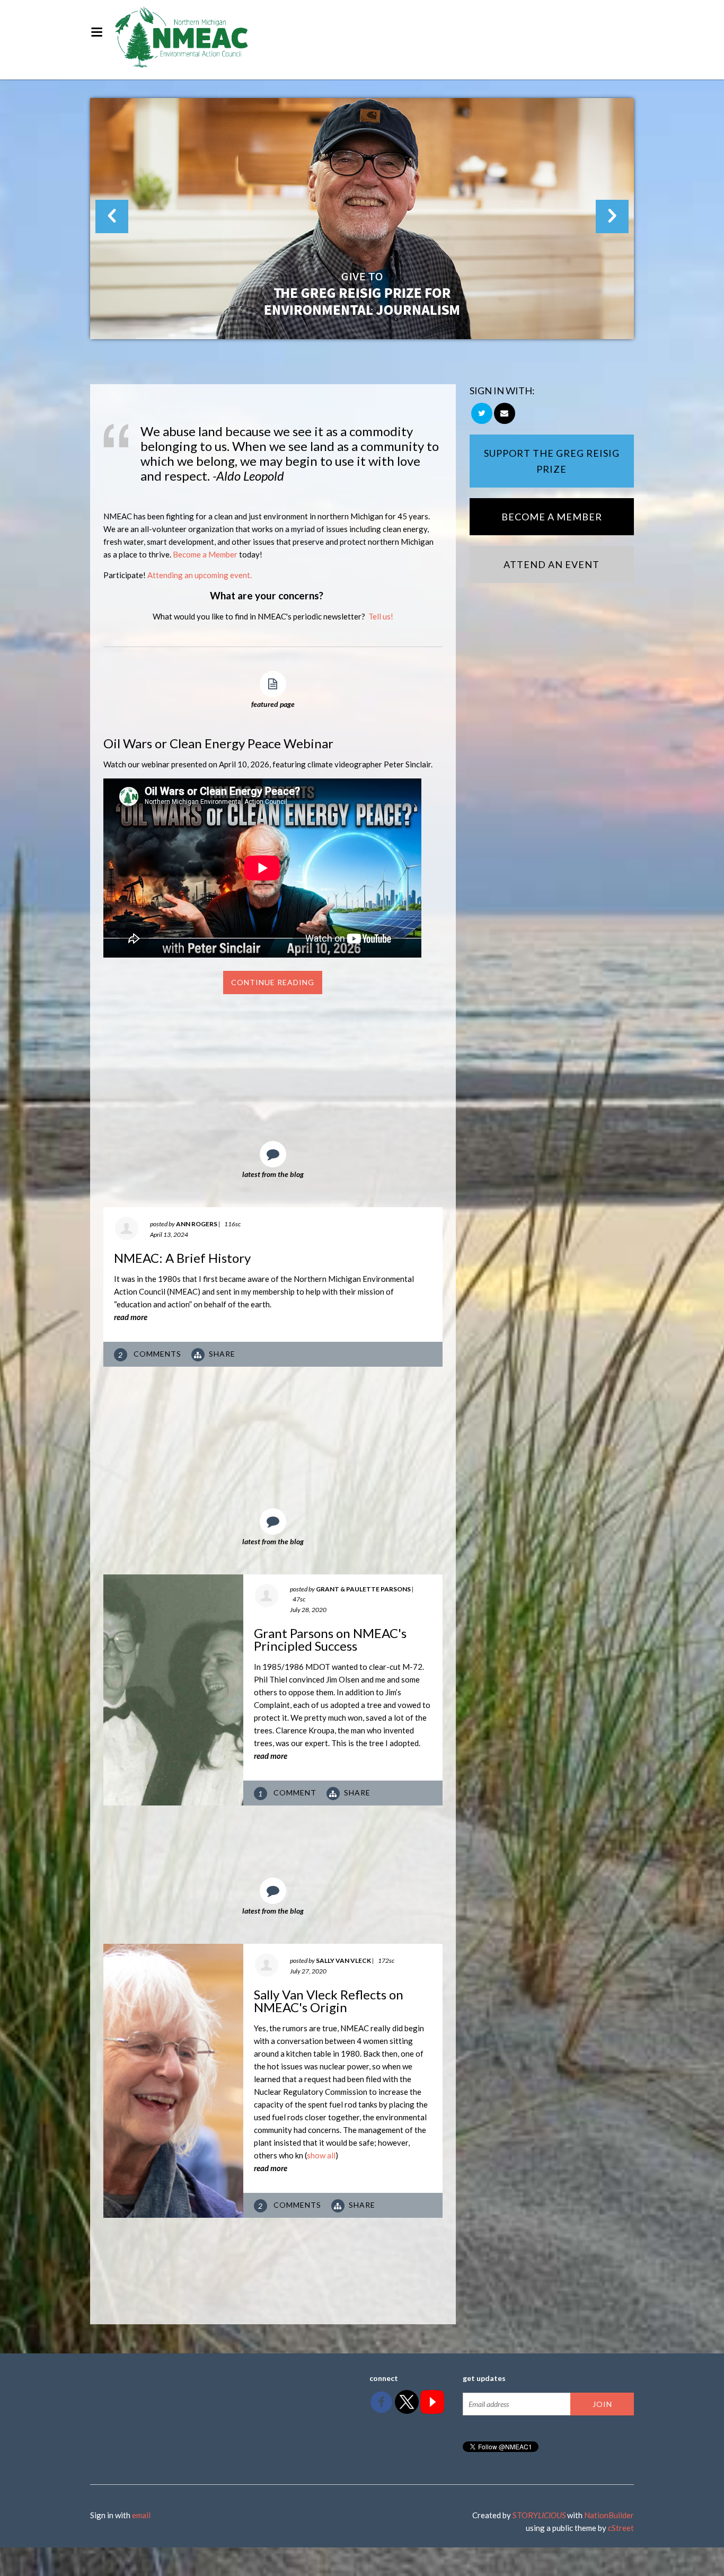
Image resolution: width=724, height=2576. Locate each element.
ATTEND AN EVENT (551, 564)
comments (151, 1354)
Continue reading (273, 982)
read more (131, 1317)
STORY (539, 2515)
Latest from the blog (273, 1174)
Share (222, 1354)
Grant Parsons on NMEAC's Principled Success (330, 1639)
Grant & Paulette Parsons (363, 1589)
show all (321, 2155)
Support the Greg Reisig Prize (552, 461)
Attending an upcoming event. (200, 575)
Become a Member (205, 554)
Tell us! (381, 616)
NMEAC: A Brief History (182, 1258)
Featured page (273, 704)
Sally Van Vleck (343, 1960)
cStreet (621, 2528)
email (141, 2515)
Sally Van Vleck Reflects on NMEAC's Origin (329, 2001)
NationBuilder (609, 2515)
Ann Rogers (197, 1224)
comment (288, 1793)
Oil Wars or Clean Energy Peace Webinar (218, 743)
